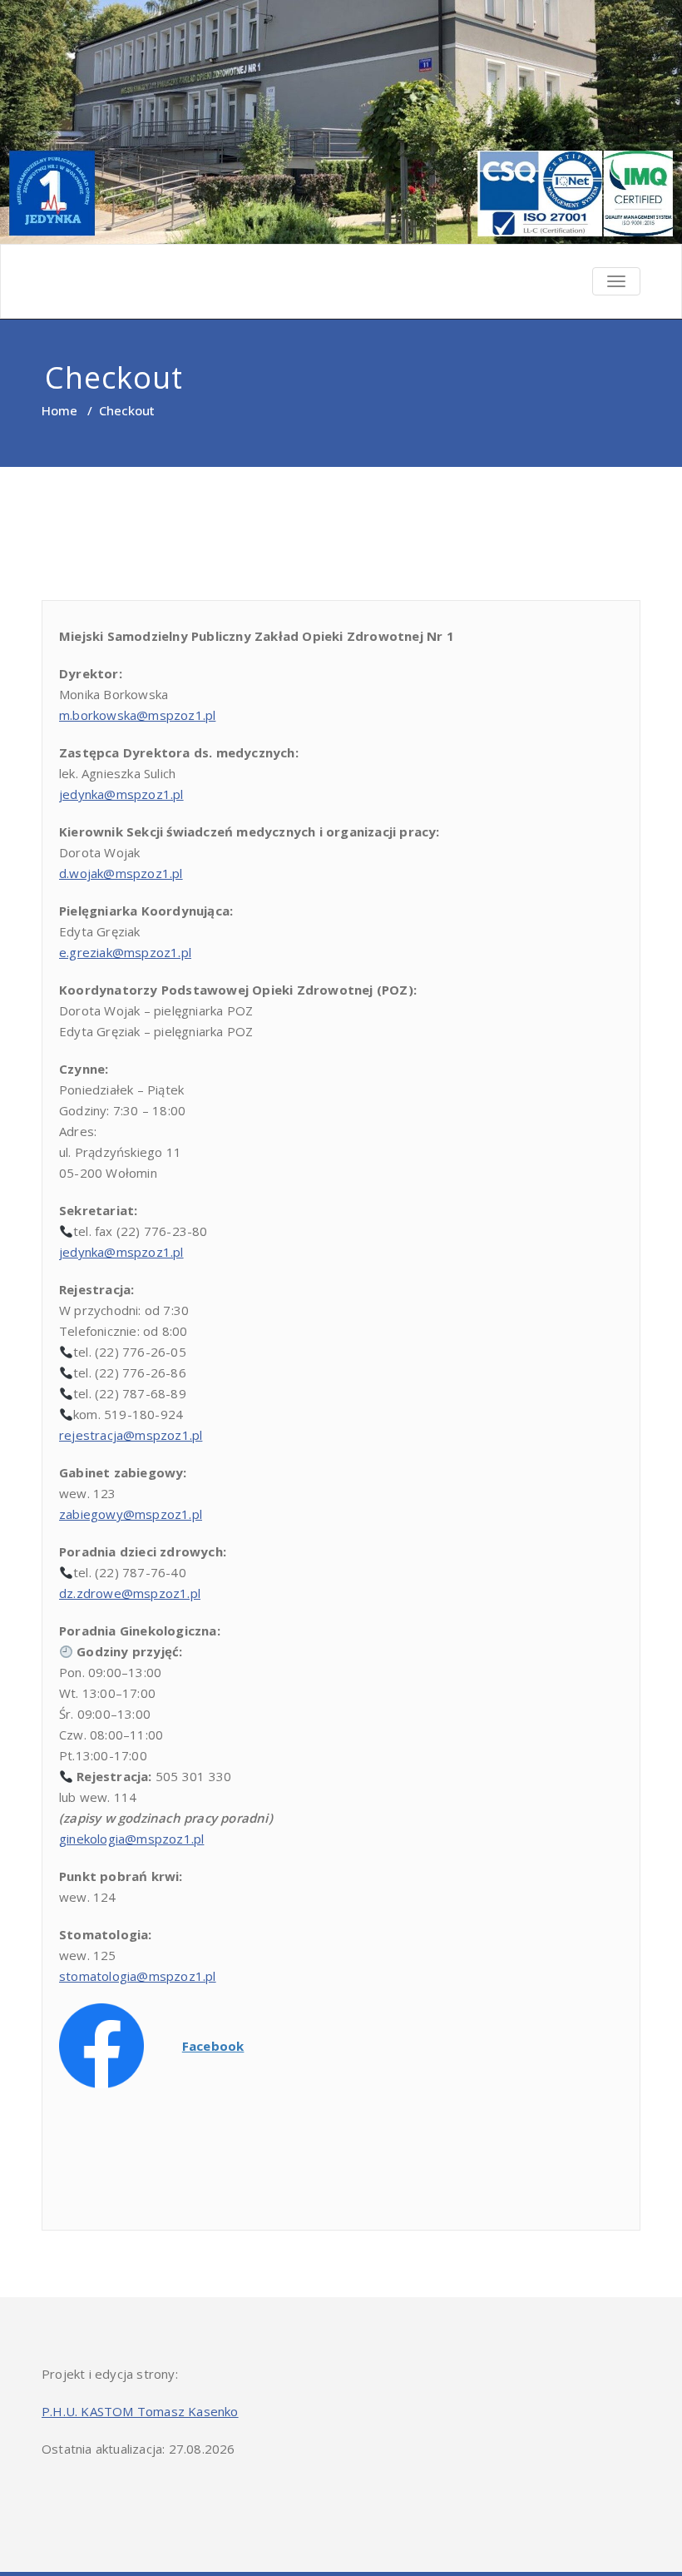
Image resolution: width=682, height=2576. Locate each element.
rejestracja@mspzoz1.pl (131, 1435)
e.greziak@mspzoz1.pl (125, 952)
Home (59, 410)
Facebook (213, 2046)
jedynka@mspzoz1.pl (121, 794)
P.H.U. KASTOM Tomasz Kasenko (140, 2411)
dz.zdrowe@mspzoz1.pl (130, 1593)
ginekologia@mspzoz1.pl (131, 1839)
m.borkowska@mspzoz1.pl (137, 715)
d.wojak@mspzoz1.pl (121, 873)
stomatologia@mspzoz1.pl (138, 1976)
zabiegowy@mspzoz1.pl (131, 1514)
